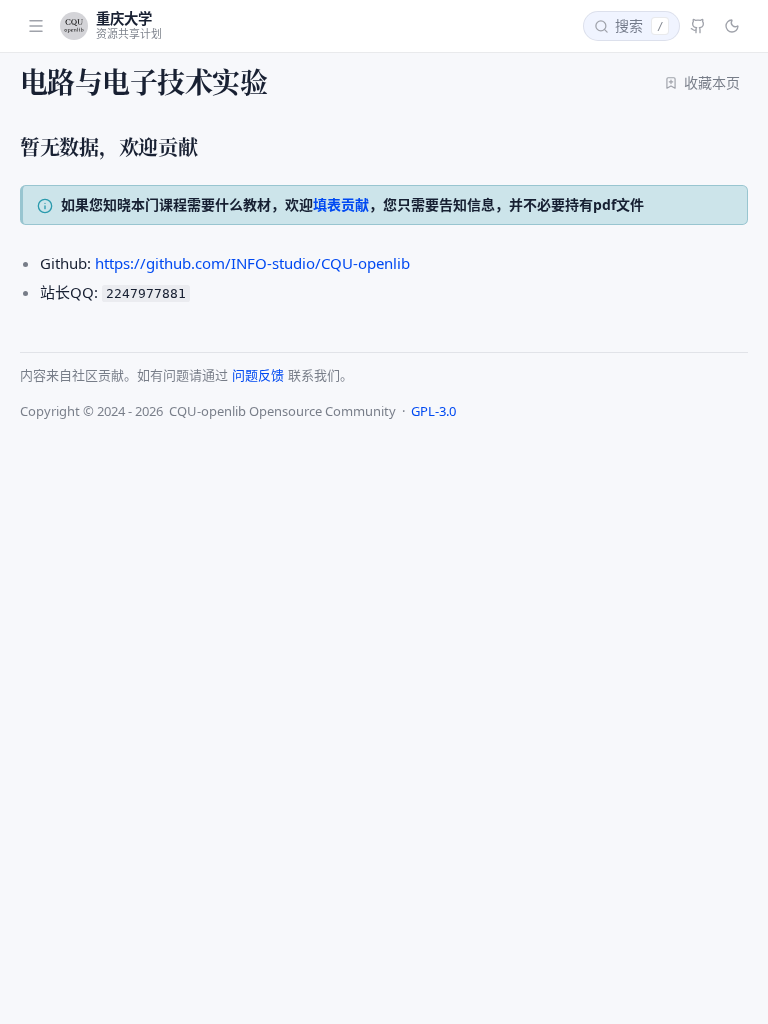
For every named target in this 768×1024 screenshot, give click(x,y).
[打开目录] (36, 26)
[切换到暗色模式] (732, 26)
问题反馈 (258, 375)
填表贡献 (341, 204)
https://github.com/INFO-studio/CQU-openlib (252, 263)
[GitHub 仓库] (698, 26)
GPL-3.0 (433, 411)
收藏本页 (712, 82)
